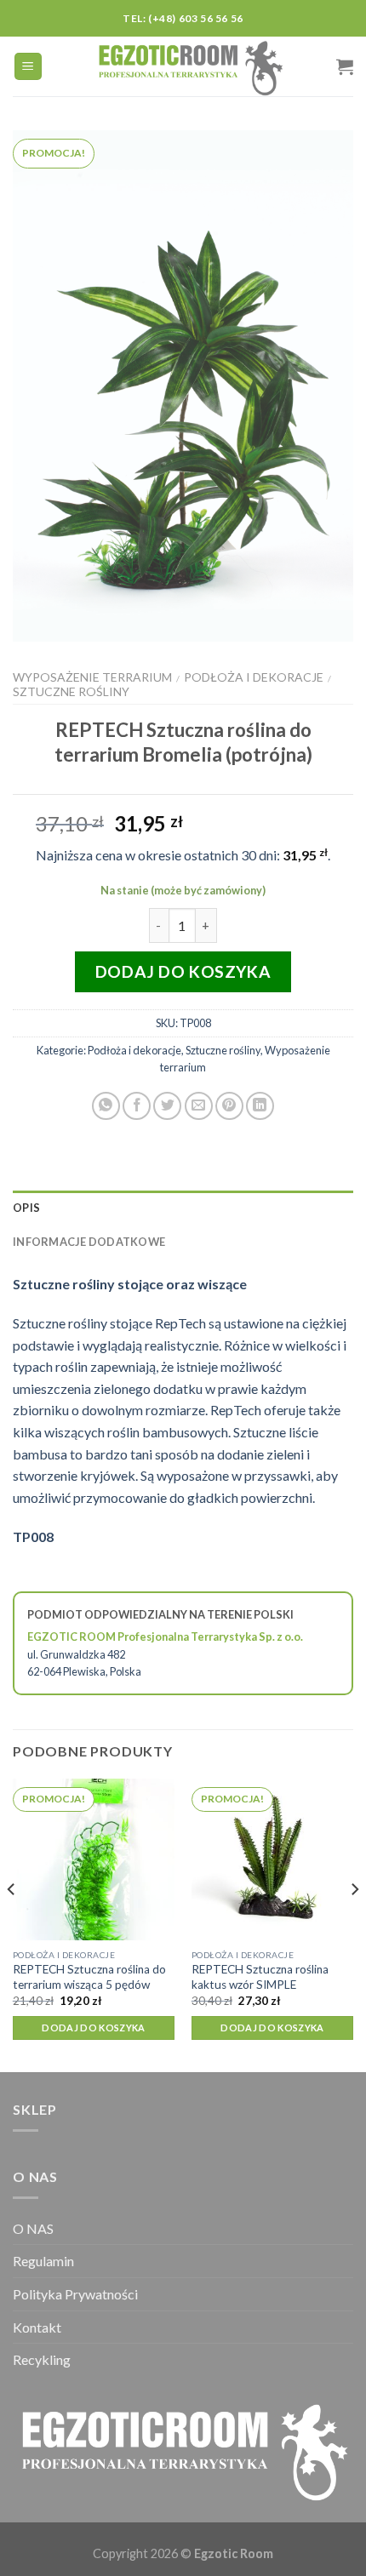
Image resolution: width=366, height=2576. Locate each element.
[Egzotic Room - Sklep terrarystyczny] (190, 66)
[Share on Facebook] (137, 1106)
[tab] (183, 1208)
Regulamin (43, 2261)
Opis (26, 1208)
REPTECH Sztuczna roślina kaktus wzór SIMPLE (260, 1977)
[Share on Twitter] (167, 1106)
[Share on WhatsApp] (106, 1106)
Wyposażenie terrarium (92, 677)
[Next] (354, 1924)
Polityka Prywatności (75, 2294)
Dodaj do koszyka (183, 971)
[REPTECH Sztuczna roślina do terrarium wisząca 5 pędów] (94, 1859)
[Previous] (12, 1924)
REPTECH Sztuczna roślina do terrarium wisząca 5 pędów (89, 1977)
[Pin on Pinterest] (229, 1106)
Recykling (42, 2359)
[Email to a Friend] (199, 1106)
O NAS (33, 2228)
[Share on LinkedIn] (260, 1106)
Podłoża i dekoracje (254, 677)
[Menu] (29, 67)
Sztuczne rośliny (71, 691)
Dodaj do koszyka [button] (93, 2028)
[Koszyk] (345, 66)
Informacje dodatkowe (89, 1242)
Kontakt (37, 2327)
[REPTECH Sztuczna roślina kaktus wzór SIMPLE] (272, 1859)
